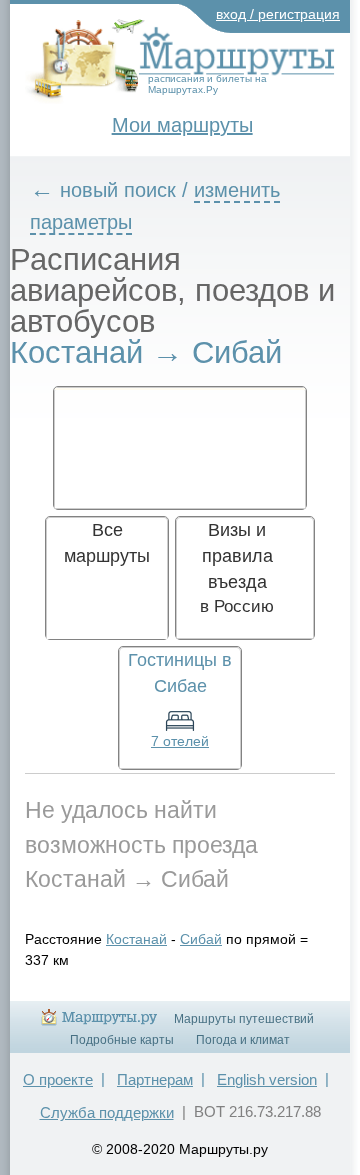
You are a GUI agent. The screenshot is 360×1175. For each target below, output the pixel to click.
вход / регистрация (278, 14)
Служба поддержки (107, 1112)
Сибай (201, 939)
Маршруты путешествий (244, 1019)
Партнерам (155, 1079)
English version (267, 1079)
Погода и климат (243, 1040)
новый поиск (118, 190)
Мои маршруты (182, 125)
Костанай (136, 939)
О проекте (58, 1079)
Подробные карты (122, 1040)
